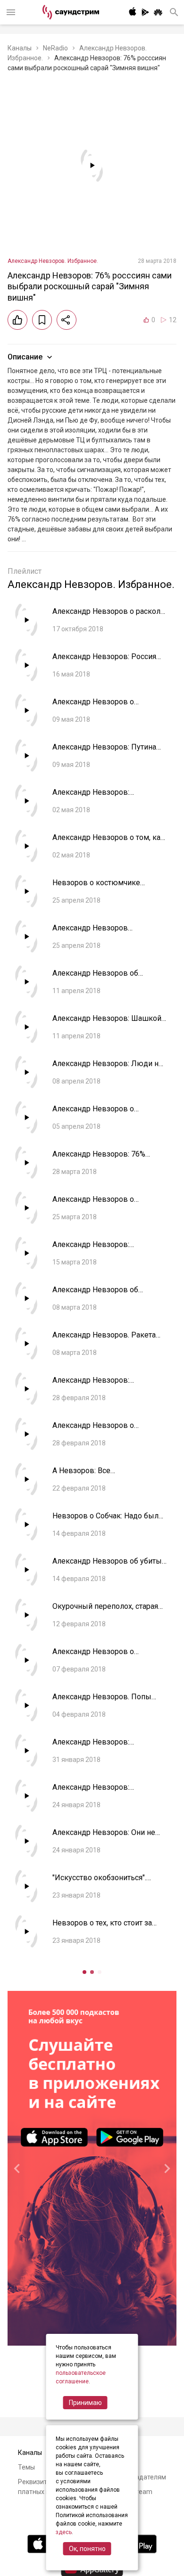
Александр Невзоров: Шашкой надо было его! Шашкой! (107, 1023)
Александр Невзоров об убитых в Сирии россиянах (109, 1566)
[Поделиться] (67, 320)
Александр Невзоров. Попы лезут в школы (102, 1701)
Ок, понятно (87, 2549)
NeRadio (55, 48)
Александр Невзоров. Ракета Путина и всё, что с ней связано (108, 1340)
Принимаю (85, 2403)
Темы (26, 2467)
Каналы (20, 48)
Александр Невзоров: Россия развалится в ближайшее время (109, 661)
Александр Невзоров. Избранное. (53, 261)
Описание (25, 357)
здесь (64, 2532)
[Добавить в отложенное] (42, 320)
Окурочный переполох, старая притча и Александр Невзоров (106, 1611)
